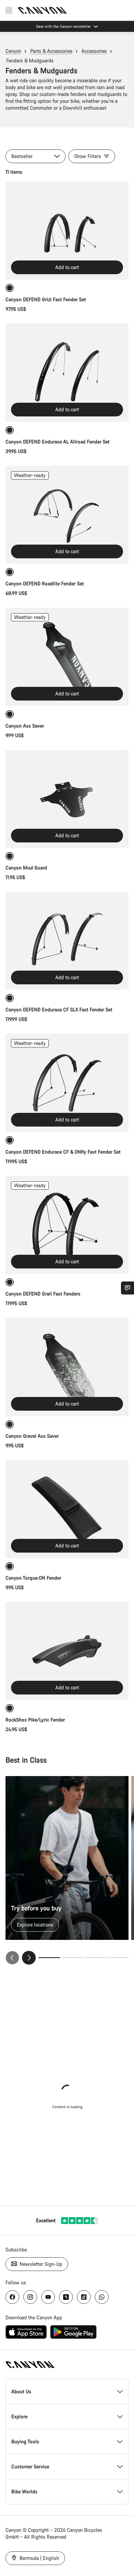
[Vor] (29, 1958)
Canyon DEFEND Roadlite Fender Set (45, 584)
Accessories (94, 51)
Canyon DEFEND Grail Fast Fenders (43, 1294)
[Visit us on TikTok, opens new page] (84, 2297)
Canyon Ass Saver (25, 726)
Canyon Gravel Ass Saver (32, 1436)
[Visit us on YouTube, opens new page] (48, 2297)
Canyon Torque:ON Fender (33, 1578)
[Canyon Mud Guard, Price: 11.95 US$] (67, 799)
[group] (67, 1870)
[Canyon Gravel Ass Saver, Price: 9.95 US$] (67, 1367)
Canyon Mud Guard (26, 868)
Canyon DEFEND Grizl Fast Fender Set (46, 299)
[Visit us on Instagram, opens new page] (30, 2297)
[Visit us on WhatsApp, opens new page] (102, 2297)
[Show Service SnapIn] (127, 1288)
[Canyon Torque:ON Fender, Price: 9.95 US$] (67, 1509)
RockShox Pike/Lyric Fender (35, 1720)
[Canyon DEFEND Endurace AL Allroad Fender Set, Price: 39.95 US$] (67, 373)
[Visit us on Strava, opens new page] (66, 2297)
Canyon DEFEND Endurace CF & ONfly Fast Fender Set (63, 1152)
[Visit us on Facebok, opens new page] (12, 2297)
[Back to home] (43, 10)
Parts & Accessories (51, 51)
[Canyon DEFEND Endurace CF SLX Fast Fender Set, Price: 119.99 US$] (67, 941)
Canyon (13, 51)
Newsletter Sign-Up (40, 2264)
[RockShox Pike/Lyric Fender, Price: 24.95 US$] (67, 1651)
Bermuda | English (39, 2558)
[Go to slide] (72, 1958)
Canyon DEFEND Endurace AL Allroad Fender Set (58, 442)
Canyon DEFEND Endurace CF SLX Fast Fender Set (59, 1010)
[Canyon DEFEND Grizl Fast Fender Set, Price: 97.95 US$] (67, 231)
